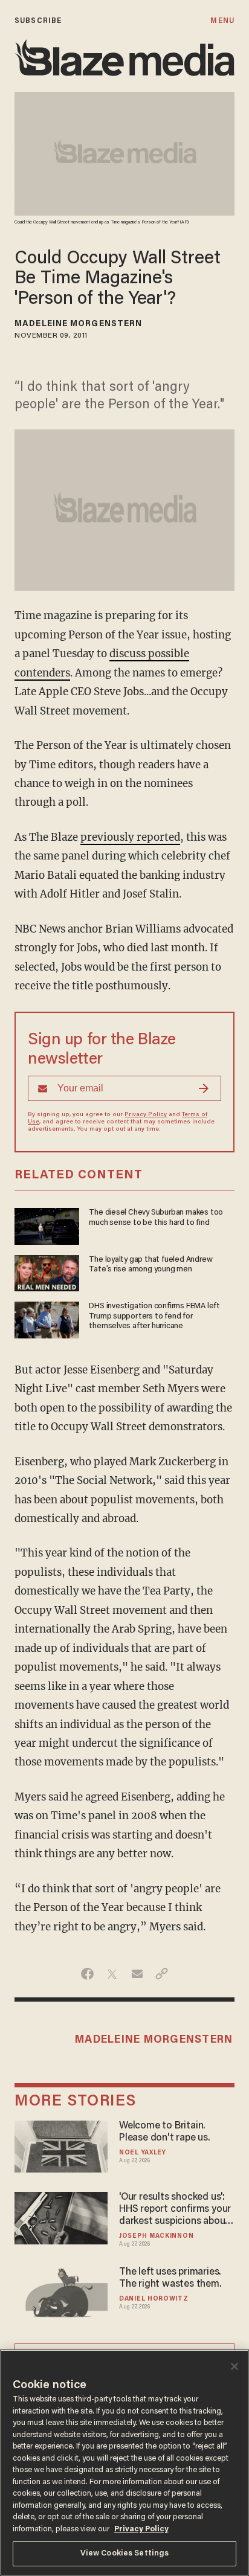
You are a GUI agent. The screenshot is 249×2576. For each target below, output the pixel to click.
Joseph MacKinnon (156, 2236)
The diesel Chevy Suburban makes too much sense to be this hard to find (156, 1218)
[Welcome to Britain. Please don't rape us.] (61, 2145)
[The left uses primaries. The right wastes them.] (61, 2291)
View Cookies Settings (125, 2553)
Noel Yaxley (143, 2153)
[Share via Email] (137, 1974)
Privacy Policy (146, 1115)
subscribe (38, 21)
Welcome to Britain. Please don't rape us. (165, 2132)
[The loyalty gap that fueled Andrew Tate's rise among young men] (47, 1272)
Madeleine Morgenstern (78, 324)
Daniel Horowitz (154, 2299)
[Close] (234, 2366)
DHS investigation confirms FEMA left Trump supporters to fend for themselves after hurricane (154, 1316)
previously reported (130, 837)
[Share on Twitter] (112, 1974)
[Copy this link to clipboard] (162, 1974)
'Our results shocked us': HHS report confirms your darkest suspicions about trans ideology (175, 2210)
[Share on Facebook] (87, 1974)
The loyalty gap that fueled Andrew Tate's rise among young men (150, 1265)
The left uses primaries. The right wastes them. (170, 2278)
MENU (222, 21)
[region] (124, 2463)
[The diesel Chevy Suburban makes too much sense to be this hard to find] (47, 1225)
